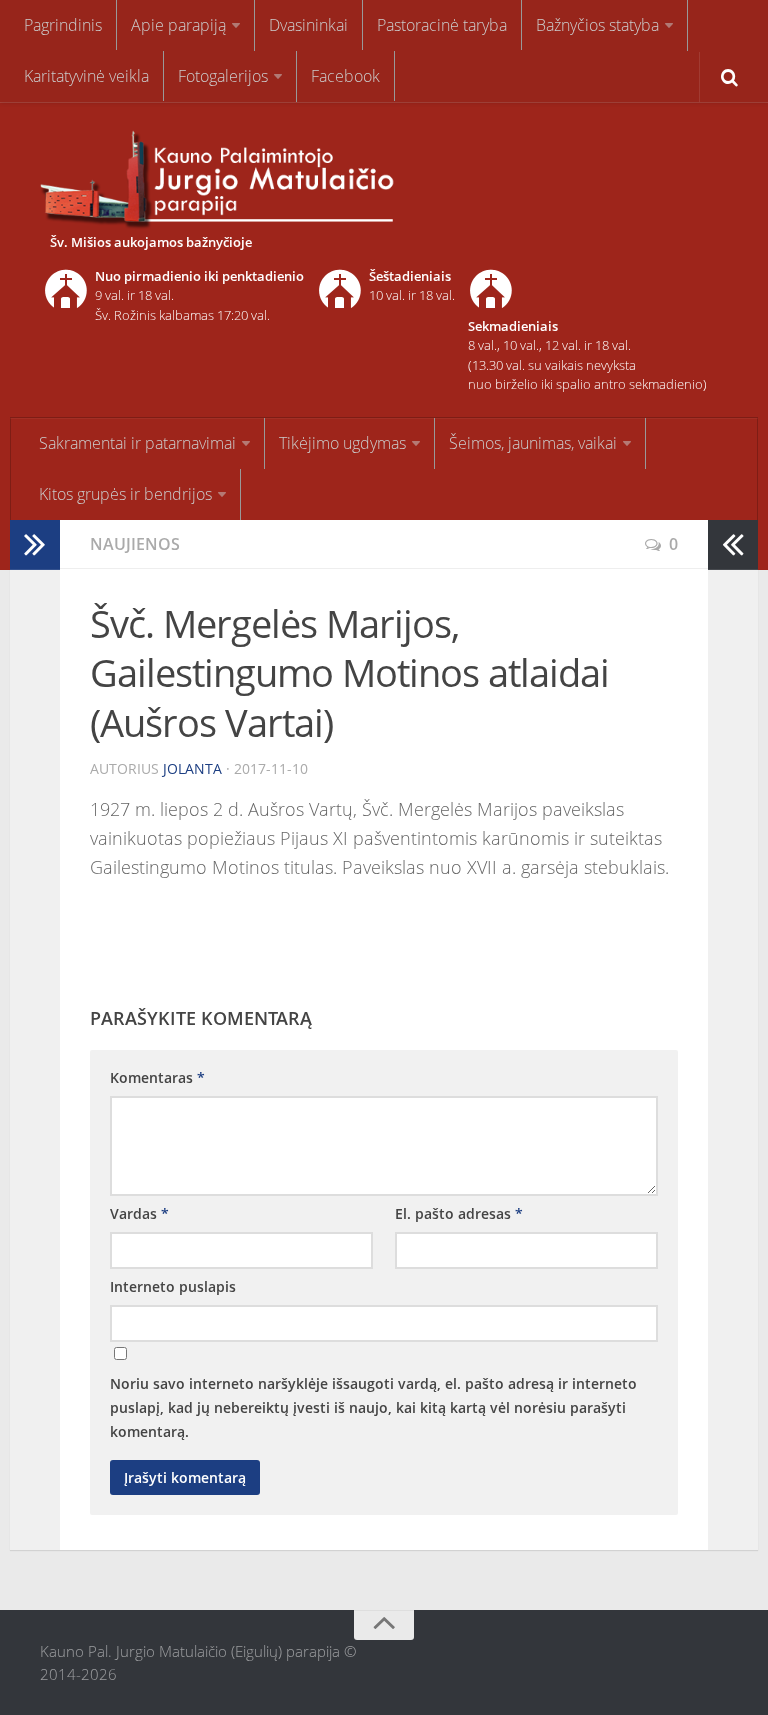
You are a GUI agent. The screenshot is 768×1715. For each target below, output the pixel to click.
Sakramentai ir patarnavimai (137, 443)
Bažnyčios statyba (597, 25)
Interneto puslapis (173, 1286)
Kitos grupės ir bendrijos (125, 494)
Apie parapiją (178, 25)
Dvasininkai (308, 25)
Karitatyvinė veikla (86, 76)
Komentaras (157, 1077)
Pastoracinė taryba (442, 25)
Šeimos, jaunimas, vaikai (533, 443)
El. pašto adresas (459, 1213)
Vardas (139, 1213)
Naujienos (135, 544)
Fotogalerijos (223, 76)
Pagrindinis (63, 25)
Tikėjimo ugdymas (342, 443)
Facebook (345, 76)
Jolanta (192, 768)
